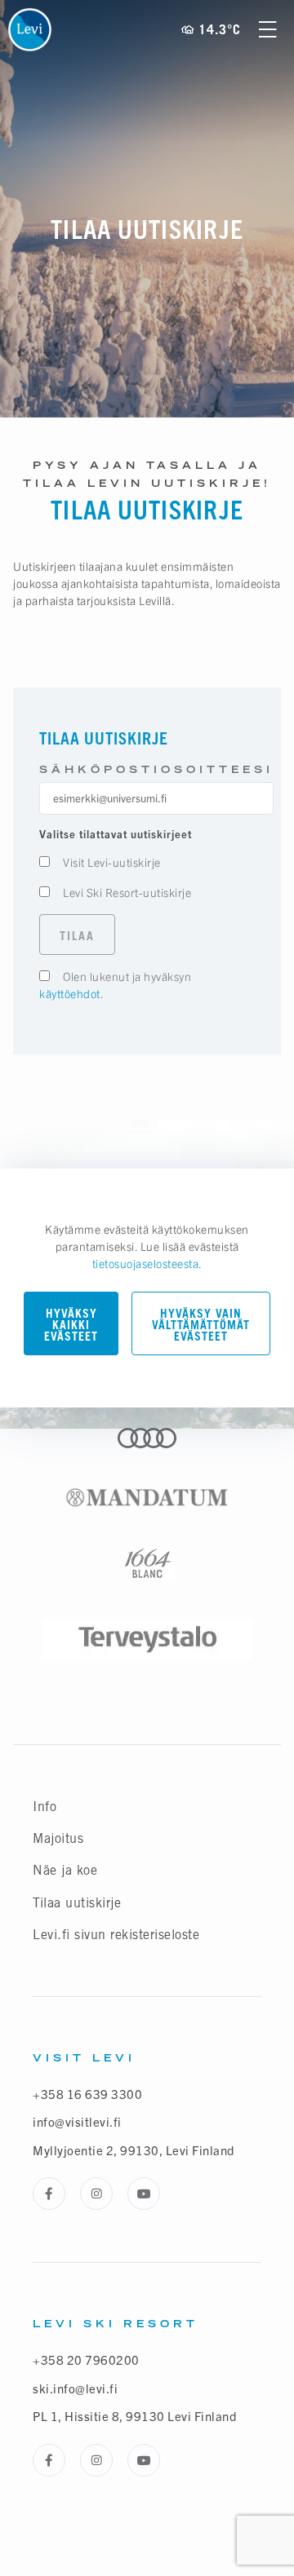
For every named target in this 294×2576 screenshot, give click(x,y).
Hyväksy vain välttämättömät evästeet (201, 1325)
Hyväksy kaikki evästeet (71, 1325)
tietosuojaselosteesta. (147, 1263)
